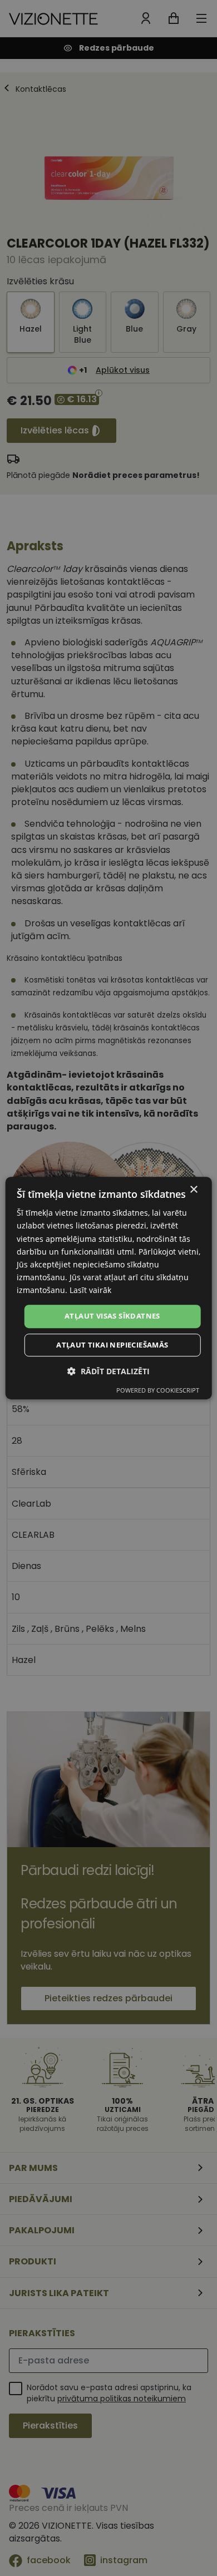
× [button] (193, 1190)
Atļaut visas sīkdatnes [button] (112, 1316)
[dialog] (109, 1288)
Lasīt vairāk (90, 1290)
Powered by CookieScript (158, 1390)
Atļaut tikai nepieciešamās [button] (112, 1345)
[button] (108, 1371)
